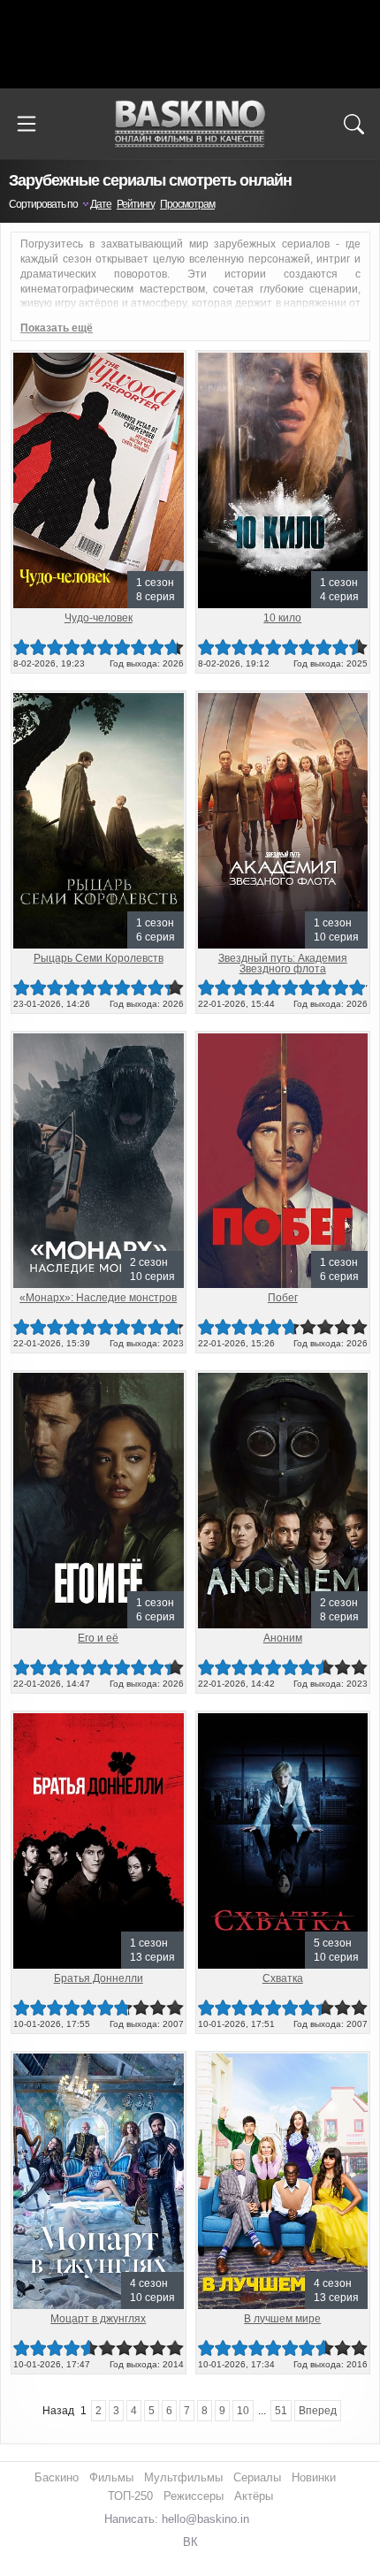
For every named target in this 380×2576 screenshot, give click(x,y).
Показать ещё (57, 328)
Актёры (254, 2496)
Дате (101, 204)
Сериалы (257, 2477)
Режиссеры (194, 2496)
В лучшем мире (282, 2319)
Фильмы (111, 2477)
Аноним (283, 1638)
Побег (283, 1298)
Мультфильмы (183, 2477)
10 (359, 648)
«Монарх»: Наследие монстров (98, 1298)
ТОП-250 (130, 2496)
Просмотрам (187, 204)
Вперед (318, 2411)
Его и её (98, 1638)
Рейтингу (136, 204)
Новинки (314, 2477)
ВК (190, 2542)
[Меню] (27, 124)
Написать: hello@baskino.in (177, 2519)
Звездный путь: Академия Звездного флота (283, 964)
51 (281, 2411)
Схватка (283, 1978)
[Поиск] (353, 124)
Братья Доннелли (99, 1978)
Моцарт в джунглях (98, 2319)
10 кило (282, 618)
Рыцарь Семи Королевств (99, 958)
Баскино (190, 124)
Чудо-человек (99, 618)
